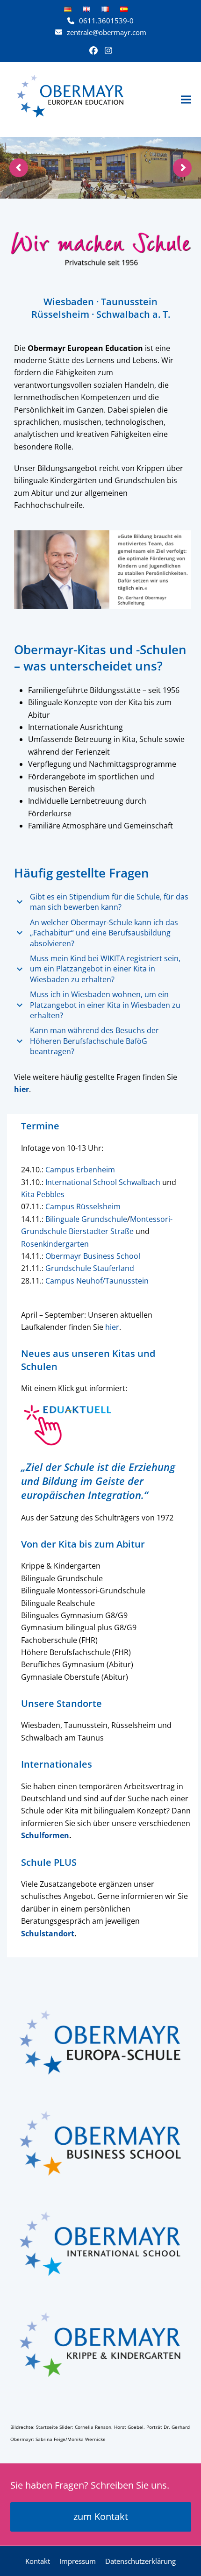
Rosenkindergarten (55, 1244)
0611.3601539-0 (106, 21)
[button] (186, 99)
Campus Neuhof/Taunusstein (97, 1281)
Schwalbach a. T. (133, 314)
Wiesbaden (69, 302)
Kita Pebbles (43, 1194)
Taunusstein (129, 302)
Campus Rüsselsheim (83, 1206)
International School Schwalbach (103, 1182)
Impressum (78, 2561)
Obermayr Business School (93, 1256)
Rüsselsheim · (64, 314)
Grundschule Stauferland (90, 1268)
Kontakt (38, 2561)
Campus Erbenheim (80, 1170)
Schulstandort (48, 1934)
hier (112, 1327)
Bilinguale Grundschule (86, 1219)
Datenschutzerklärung (140, 2561)
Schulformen (45, 1835)
